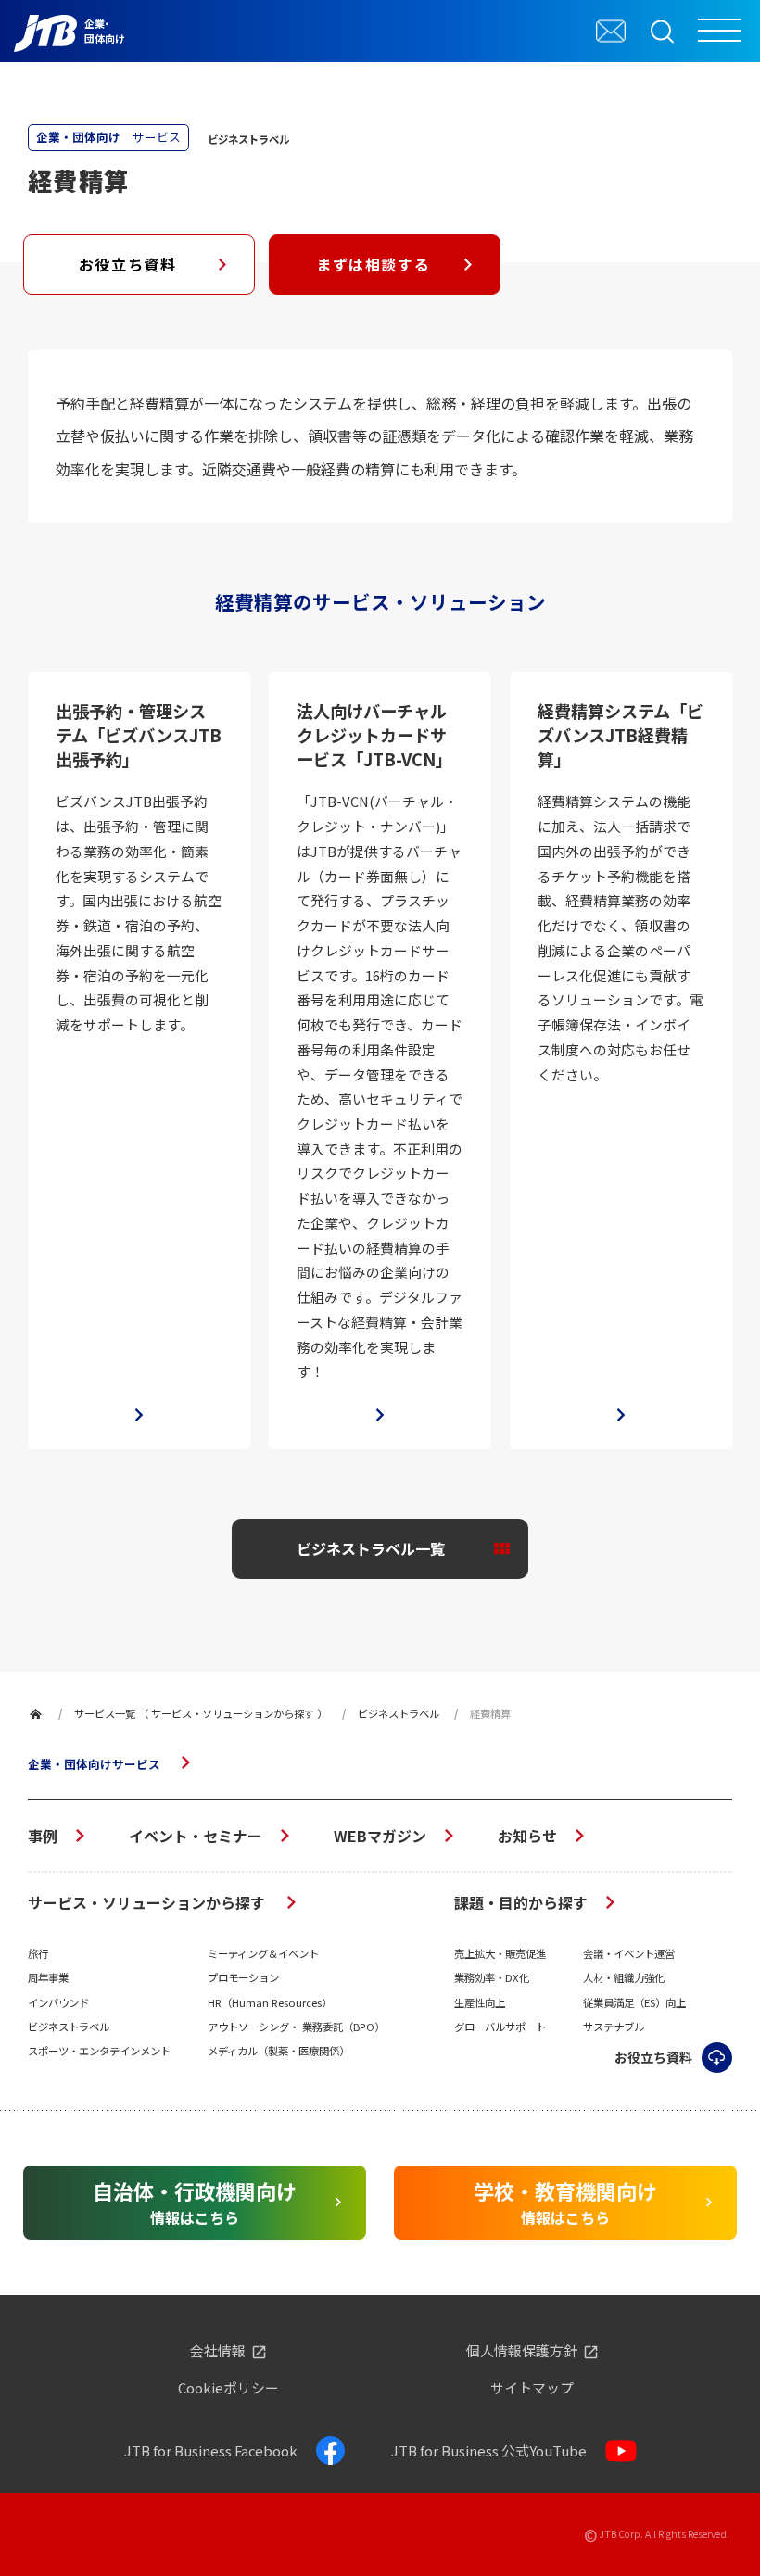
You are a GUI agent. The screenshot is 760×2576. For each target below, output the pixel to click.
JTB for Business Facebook (211, 2450)
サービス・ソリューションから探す (148, 1902)
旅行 (38, 1953)
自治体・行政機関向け (195, 2202)
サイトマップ (532, 2388)
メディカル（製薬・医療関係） (279, 2051)
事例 (43, 1836)
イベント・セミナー (196, 1836)
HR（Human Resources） (270, 2002)
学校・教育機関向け (565, 2202)
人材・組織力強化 (624, 1977)
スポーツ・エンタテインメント (99, 2051)
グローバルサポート (500, 2027)
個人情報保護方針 (522, 2351)
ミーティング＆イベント (263, 1953)
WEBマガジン (380, 1836)
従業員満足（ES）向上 (634, 2002)
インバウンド (58, 2002)
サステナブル (614, 2027)
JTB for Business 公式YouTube (489, 2450)
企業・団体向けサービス (94, 1764)
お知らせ (527, 1836)
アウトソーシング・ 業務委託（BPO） (296, 2027)
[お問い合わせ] (611, 31)
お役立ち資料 (128, 264)
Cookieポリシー (228, 2388)
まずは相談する (373, 264)
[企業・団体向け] (36, 1714)
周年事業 (48, 1977)
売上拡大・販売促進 (500, 1953)
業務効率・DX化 (492, 1977)
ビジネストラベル (69, 2027)
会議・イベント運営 (629, 1953)
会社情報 (218, 2351)
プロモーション (243, 1977)
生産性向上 (480, 2002)
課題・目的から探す (521, 1902)
